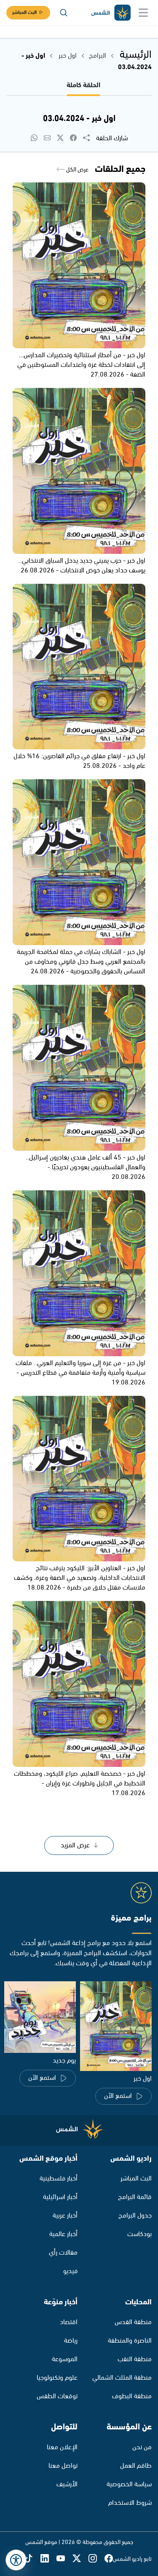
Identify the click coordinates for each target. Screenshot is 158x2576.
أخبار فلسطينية (59, 2179)
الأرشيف (67, 2484)
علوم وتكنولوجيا (57, 2378)
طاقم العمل (136, 2466)
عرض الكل (77, 170)
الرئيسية (136, 55)
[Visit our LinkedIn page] (48, 2559)
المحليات (138, 2302)
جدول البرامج (135, 2216)
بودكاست (139, 2234)
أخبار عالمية (63, 2234)
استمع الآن (118, 2096)
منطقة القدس (133, 2322)
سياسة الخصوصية (129, 2484)
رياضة (71, 2341)
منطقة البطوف (132, 2396)
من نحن (142, 2447)
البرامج (98, 56)
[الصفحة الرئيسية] (110, 13)
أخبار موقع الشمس (48, 2159)
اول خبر (67, 56)
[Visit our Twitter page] (80, 2559)
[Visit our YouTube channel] (64, 2559)
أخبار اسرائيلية (60, 2197)
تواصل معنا (63, 2466)
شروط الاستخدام (130, 2503)
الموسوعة (65, 2359)
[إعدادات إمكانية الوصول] (16, 2560)
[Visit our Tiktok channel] (32, 2559)
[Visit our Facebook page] (109, 2559)
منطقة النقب (135, 2359)
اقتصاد (69, 2322)
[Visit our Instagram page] (96, 2559)
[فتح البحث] (64, 13)
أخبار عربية (65, 2216)
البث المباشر (24, 12)
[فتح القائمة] (143, 13)
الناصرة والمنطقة (130, 2341)
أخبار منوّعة (61, 2302)
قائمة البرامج (135, 2197)
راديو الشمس (131, 2159)
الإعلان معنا (62, 2447)
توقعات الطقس (57, 2396)
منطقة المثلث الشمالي (122, 2378)
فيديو (70, 2271)
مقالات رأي (63, 2253)
